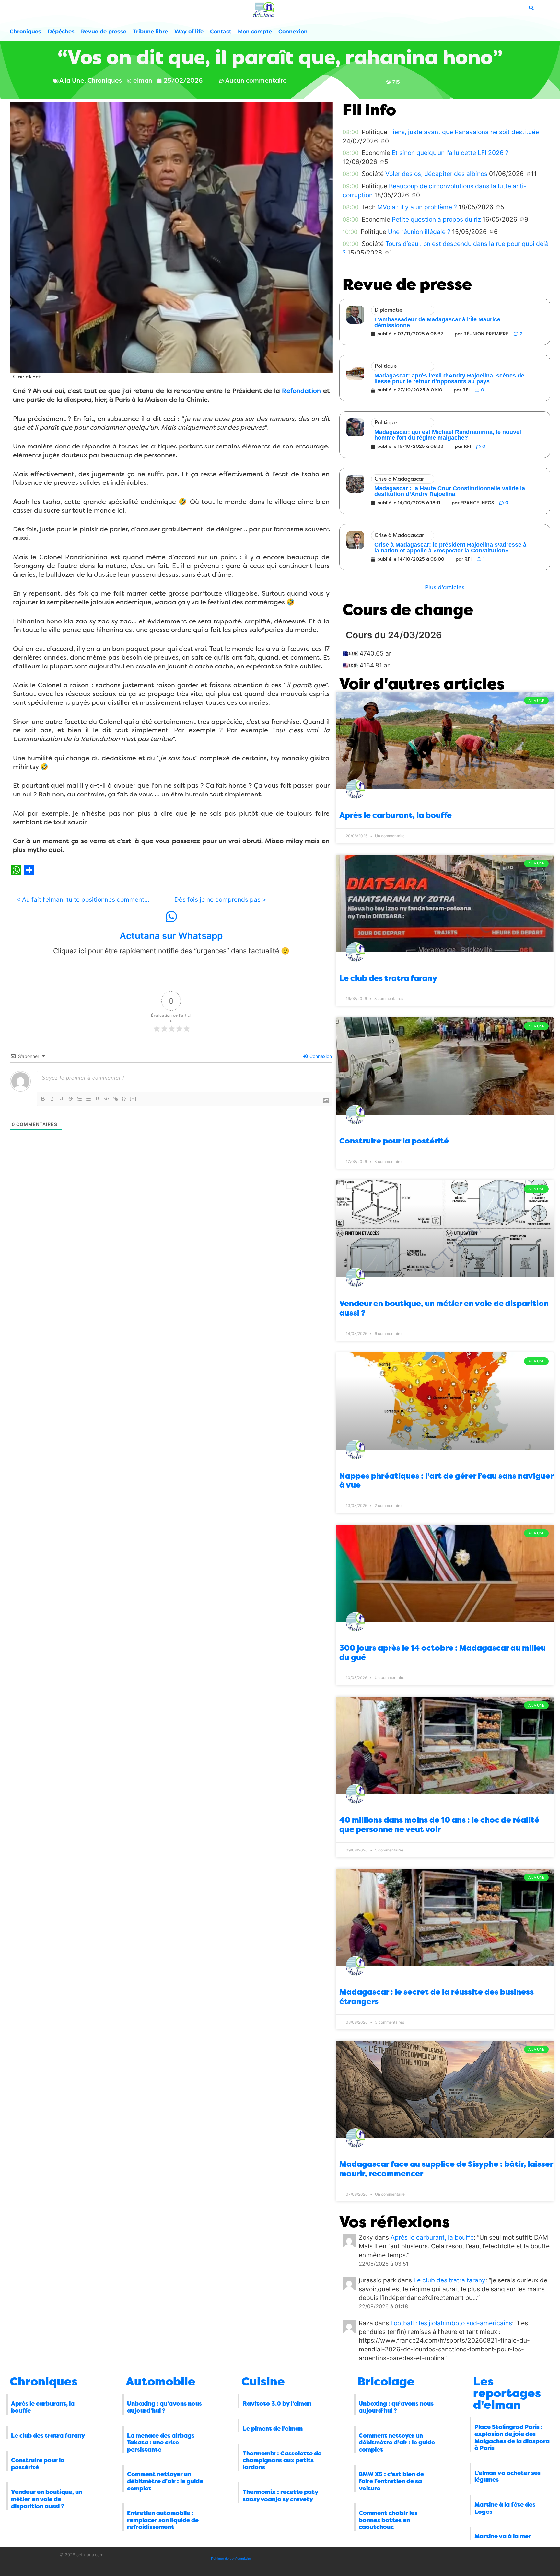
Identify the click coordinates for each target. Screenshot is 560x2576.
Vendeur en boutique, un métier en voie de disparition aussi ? (47, 2499)
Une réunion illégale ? (419, 232)
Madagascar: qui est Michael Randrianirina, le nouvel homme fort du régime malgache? (448, 435)
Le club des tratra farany (388, 978)
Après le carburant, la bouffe (396, 815)
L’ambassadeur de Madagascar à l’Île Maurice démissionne (437, 322)
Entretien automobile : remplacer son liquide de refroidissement (163, 2520)
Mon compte (255, 32)
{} (124, 1098)
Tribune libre (150, 32)
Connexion (293, 32)
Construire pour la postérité (394, 1141)
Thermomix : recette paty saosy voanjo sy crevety (280, 2496)
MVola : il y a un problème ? (417, 207)
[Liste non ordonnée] (88, 1099)
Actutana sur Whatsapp (171, 936)
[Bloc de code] (107, 1099)
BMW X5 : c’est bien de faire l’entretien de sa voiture (391, 2481)
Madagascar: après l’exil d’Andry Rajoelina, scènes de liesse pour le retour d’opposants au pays (449, 378)
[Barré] (70, 1099)
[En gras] (43, 1099)
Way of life (189, 32)
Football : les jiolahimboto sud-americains (451, 2323)
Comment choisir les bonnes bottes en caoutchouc (388, 2520)
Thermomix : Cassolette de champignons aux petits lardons (282, 2460)
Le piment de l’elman (273, 2429)
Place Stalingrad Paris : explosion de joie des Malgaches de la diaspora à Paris (512, 2437)
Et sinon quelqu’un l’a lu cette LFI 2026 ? (450, 153)
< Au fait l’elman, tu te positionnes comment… (83, 899)
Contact (221, 32)
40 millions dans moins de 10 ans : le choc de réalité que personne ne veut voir (439, 1825)
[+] (133, 1098)
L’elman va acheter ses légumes (507, 2477)
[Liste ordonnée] (79, 1099)
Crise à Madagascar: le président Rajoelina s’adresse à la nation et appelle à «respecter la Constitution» (450, 548)
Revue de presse (104, 32)
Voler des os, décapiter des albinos (436, 174)
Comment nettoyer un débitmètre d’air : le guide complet (165, 2481)
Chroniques (25, 32)
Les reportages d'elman (507, 2393)
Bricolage (386, 2382)
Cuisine (263, 2382)
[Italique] (52, 1099)
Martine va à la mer (503, 2536)
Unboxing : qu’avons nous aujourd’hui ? (164, 2407)
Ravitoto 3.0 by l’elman (277, 2404)
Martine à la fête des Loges (505, 2508)
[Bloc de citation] (98, 1099)
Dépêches (61, 32)
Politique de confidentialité (231, 2559)
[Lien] (116, 1099)
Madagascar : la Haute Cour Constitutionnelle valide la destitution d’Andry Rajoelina (450, 491)
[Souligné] (61, 1099)
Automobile (161, 2382)
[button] (445, 588)
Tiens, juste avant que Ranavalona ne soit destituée (464, 132)
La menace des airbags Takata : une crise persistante (161, 2443)
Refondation (301, 391)
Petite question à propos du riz (436, 219)
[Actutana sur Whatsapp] (171, 917)
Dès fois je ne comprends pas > (220, 899)
